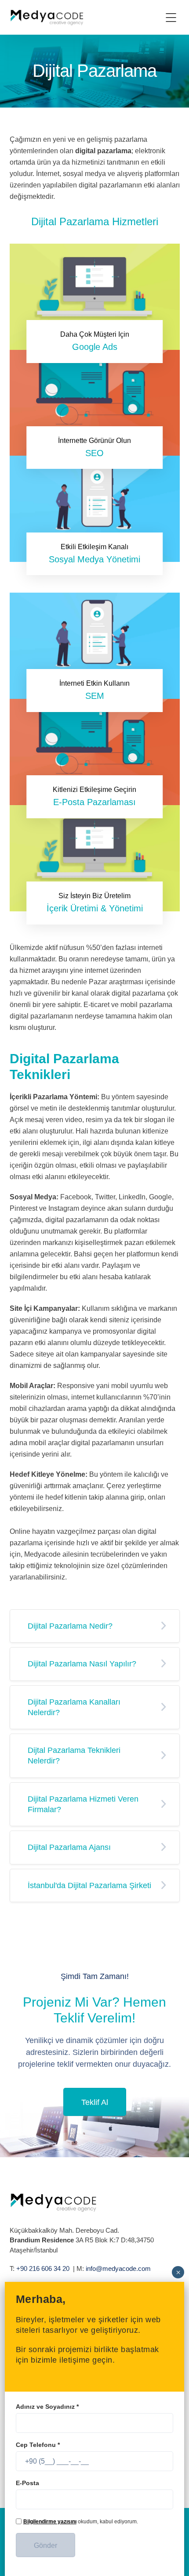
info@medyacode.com (118, 2268)
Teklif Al (95, 2102)
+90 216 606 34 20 (43, 2268)
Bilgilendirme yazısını (50, 2522)
